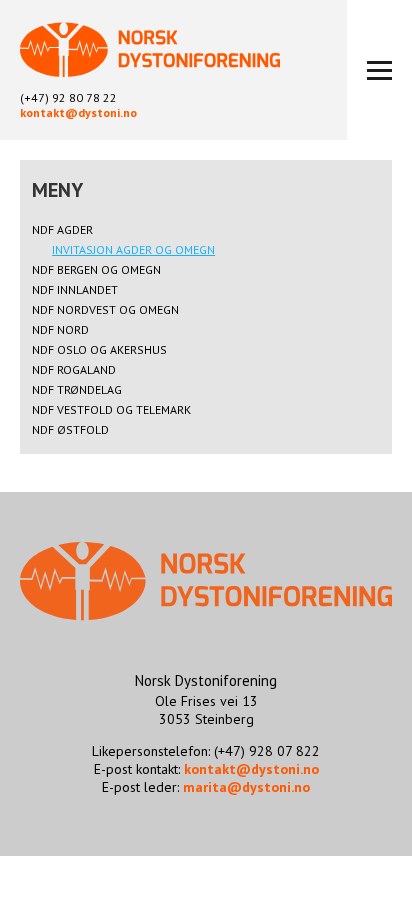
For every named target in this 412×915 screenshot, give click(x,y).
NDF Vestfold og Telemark (111, 409)
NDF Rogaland (74, 369)
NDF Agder (62, 229)
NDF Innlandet (75, 289)
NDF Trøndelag (77, 389)
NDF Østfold (70, 429)
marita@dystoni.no (246, 787)
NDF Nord (60, 329)
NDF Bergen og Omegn (96, 269)
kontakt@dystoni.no (78, 112)
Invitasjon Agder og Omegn (133, 249)
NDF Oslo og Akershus (99, 349)
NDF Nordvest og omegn (105, 309)
